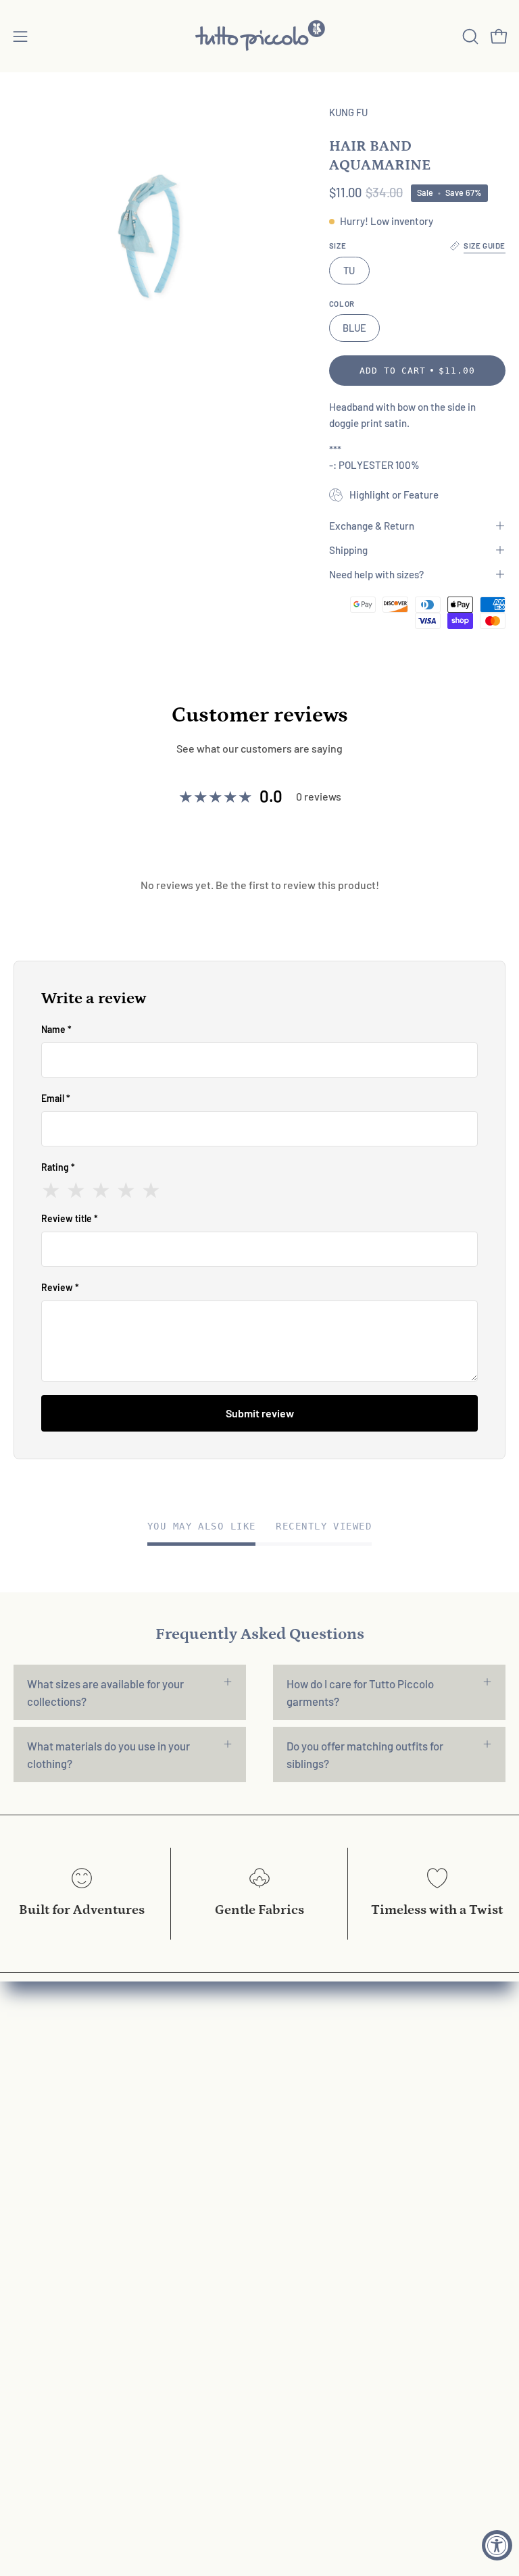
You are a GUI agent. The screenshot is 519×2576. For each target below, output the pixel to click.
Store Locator (307, 2270)
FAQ (283, 2059)
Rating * (58, 1167)
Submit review (260, 1413)
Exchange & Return (372, 526)
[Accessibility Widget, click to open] (497, 2545)
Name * (56, 1029)
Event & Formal (50, 2129)
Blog (284, 2223)
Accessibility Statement (332, 2200)
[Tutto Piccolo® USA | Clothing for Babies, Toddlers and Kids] (259, 36)
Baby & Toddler (50, 2059)
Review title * (70, 1218)
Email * (56, 1098)
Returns (292, 2129)
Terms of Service (314, 2176)
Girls (24, 2083)
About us (295, 2083)
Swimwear (39, 2152)
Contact (293, 2106)
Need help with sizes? (376, 574)
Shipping (348, 550)
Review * (60, 1287)
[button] (469, 36)
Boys (25, 2106)
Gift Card (35, 2176)
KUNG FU (348, 112)
